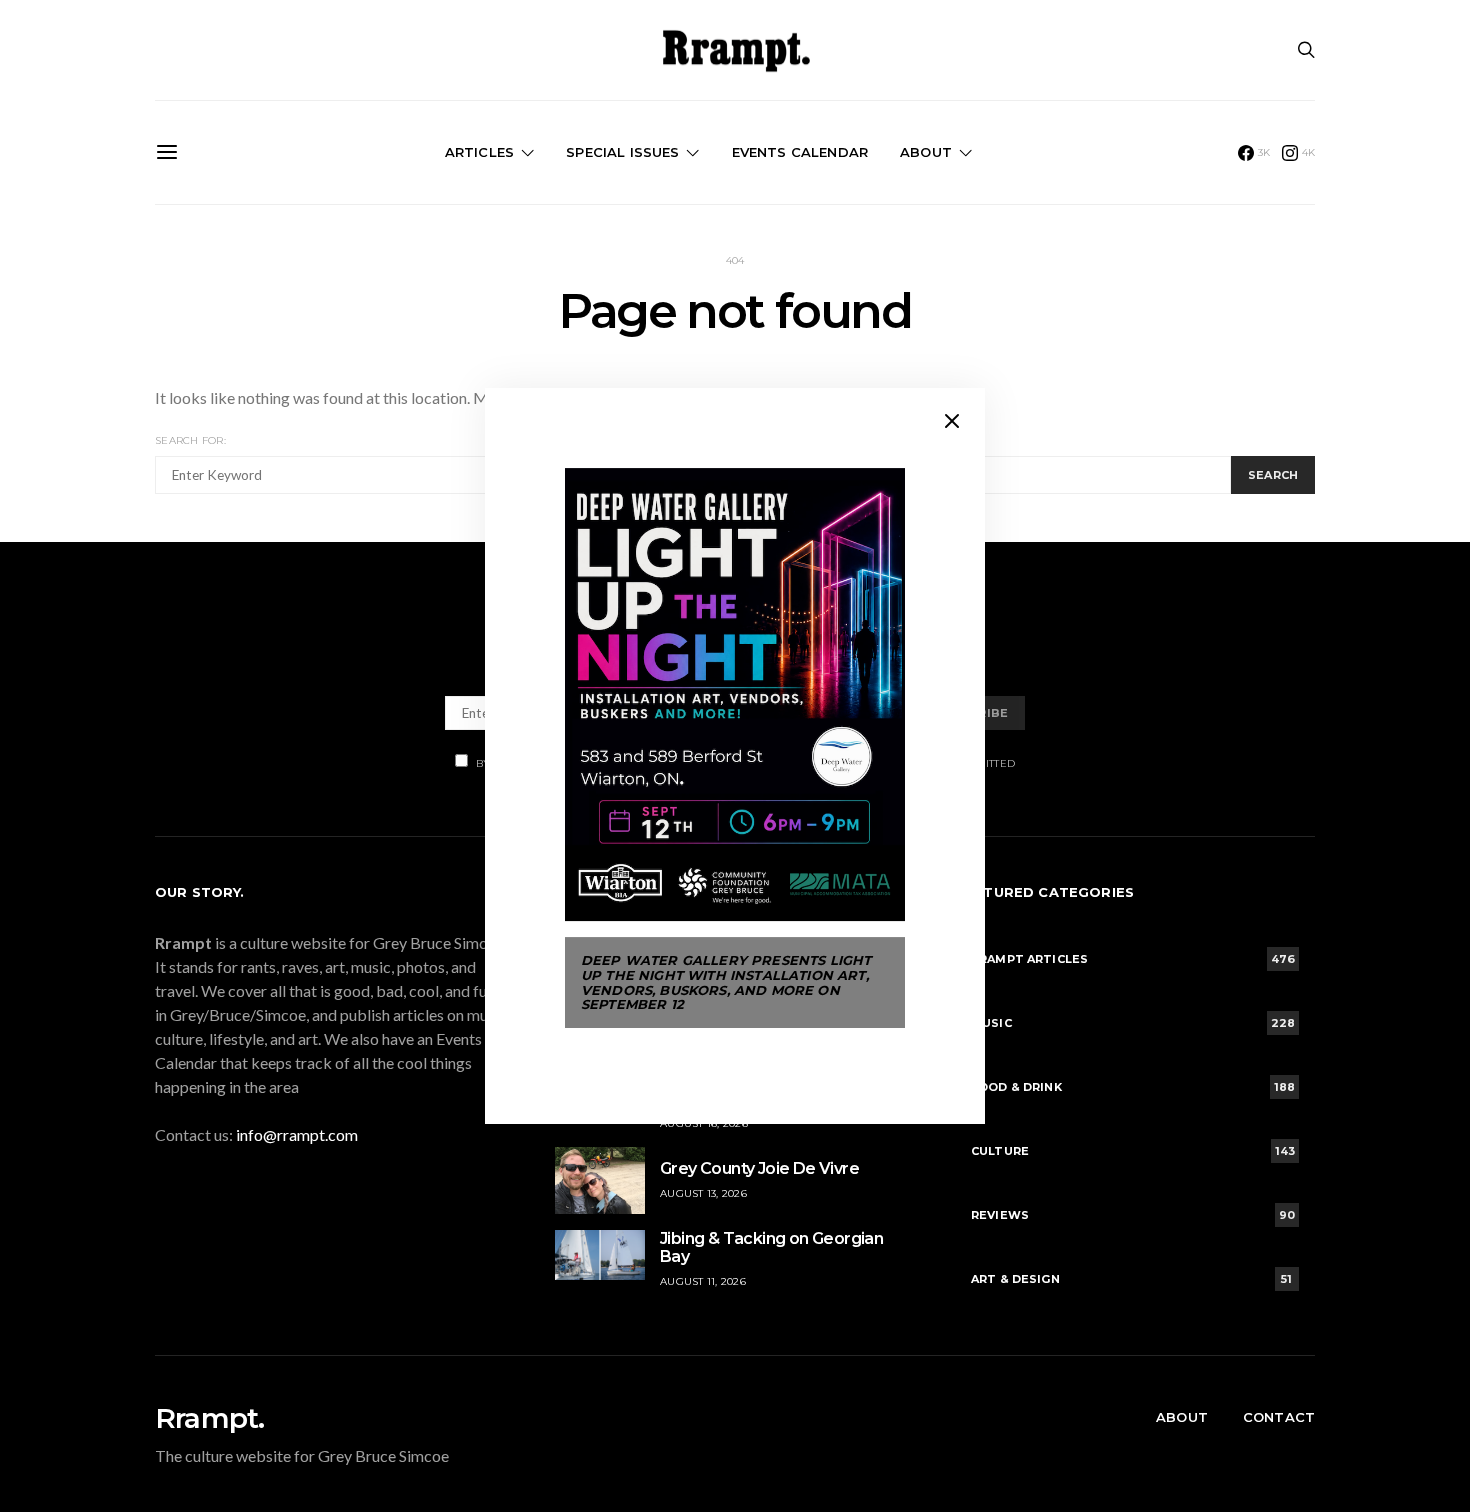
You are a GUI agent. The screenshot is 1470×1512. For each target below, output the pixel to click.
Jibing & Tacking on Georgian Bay (771, 1247)
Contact (1279, 1417)
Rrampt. (209, 1418)
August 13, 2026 (703, 1193)
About (926, 152)
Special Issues (622, 152)
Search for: (190, 440)
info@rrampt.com (297, 1134)
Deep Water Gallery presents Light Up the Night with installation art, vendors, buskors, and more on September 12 (726, 982)
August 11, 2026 (703, 1281)
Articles (479, 152)
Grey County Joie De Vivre (759, 1168)
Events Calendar (800, 152)
